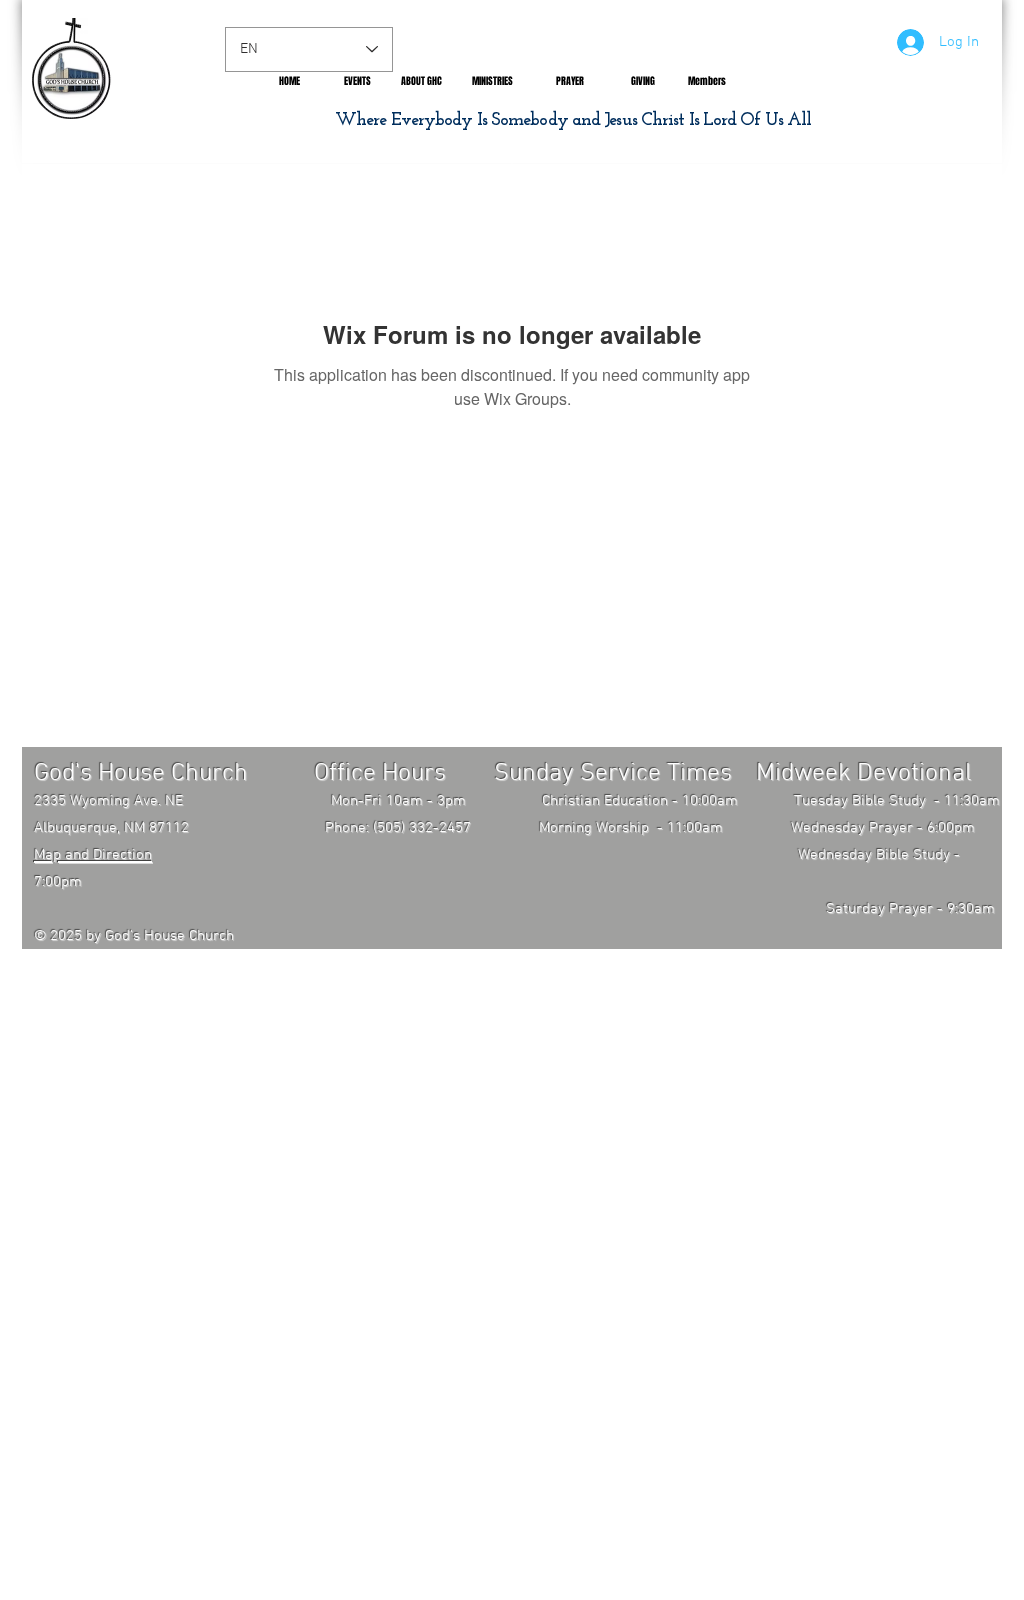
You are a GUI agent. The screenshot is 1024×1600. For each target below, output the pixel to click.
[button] (421, 81)
